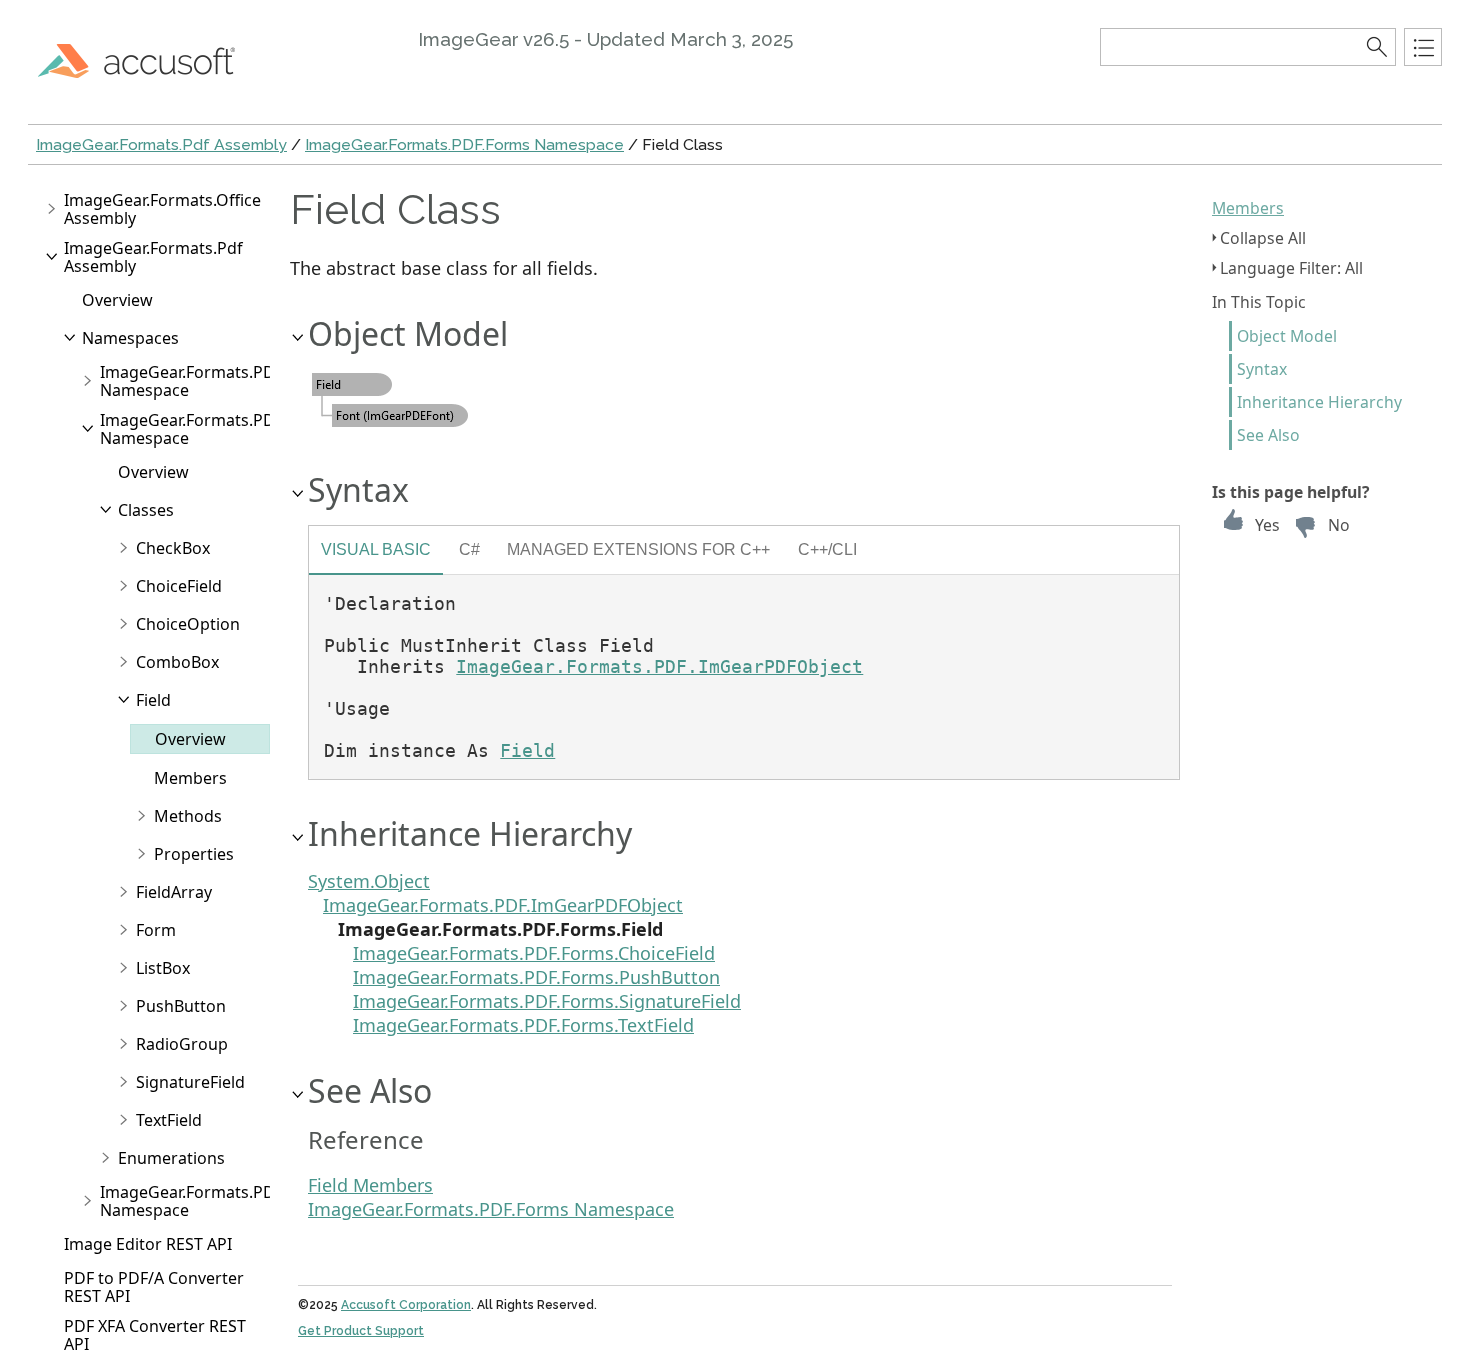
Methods (188, 816)
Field (153, 700)
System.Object (369, 881)
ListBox (163, 968)
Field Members (370, 1185)
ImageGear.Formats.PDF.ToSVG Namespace (217, 1201)
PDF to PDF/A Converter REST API (154, 1287)
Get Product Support (361, 1331)
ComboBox (177, 662)
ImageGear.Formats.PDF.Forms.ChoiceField (534, 953)
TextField (169, 1120)
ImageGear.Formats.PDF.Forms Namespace (464, 144)
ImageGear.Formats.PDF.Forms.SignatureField (547, 1001)
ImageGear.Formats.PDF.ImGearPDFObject (659, 666)
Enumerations (171, 1158)
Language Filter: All (1291, 268)
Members (1248, 208)
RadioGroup (182, 1044)
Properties (194, 854)
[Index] (1423, 47)
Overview (117, 300)
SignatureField (190, 1082)
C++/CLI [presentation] (827, 549)
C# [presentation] (469, 549)
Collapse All (1263, 238)
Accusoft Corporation (406, 1305)
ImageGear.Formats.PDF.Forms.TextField (523, 1025)
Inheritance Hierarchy (1319, 402)
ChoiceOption (188, 624)
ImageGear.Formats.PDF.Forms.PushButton (536, 977)
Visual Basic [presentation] (376, 549)
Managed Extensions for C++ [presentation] (638, 549)
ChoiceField (179, 586)
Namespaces (130, 338)
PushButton (181, 1006)
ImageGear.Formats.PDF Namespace (191, 381)
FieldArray (174, 892)
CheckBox (173, 548)
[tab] (376, 552)
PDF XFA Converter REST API (155, 1335)
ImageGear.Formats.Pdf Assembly (161, 144)
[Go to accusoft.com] (148, 60)
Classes (146, 510)
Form (156, 930)
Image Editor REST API (148, 1244)
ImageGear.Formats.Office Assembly (162, 209)
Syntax (1262, 369)
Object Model (1287, 336)
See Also (1268, 435)
